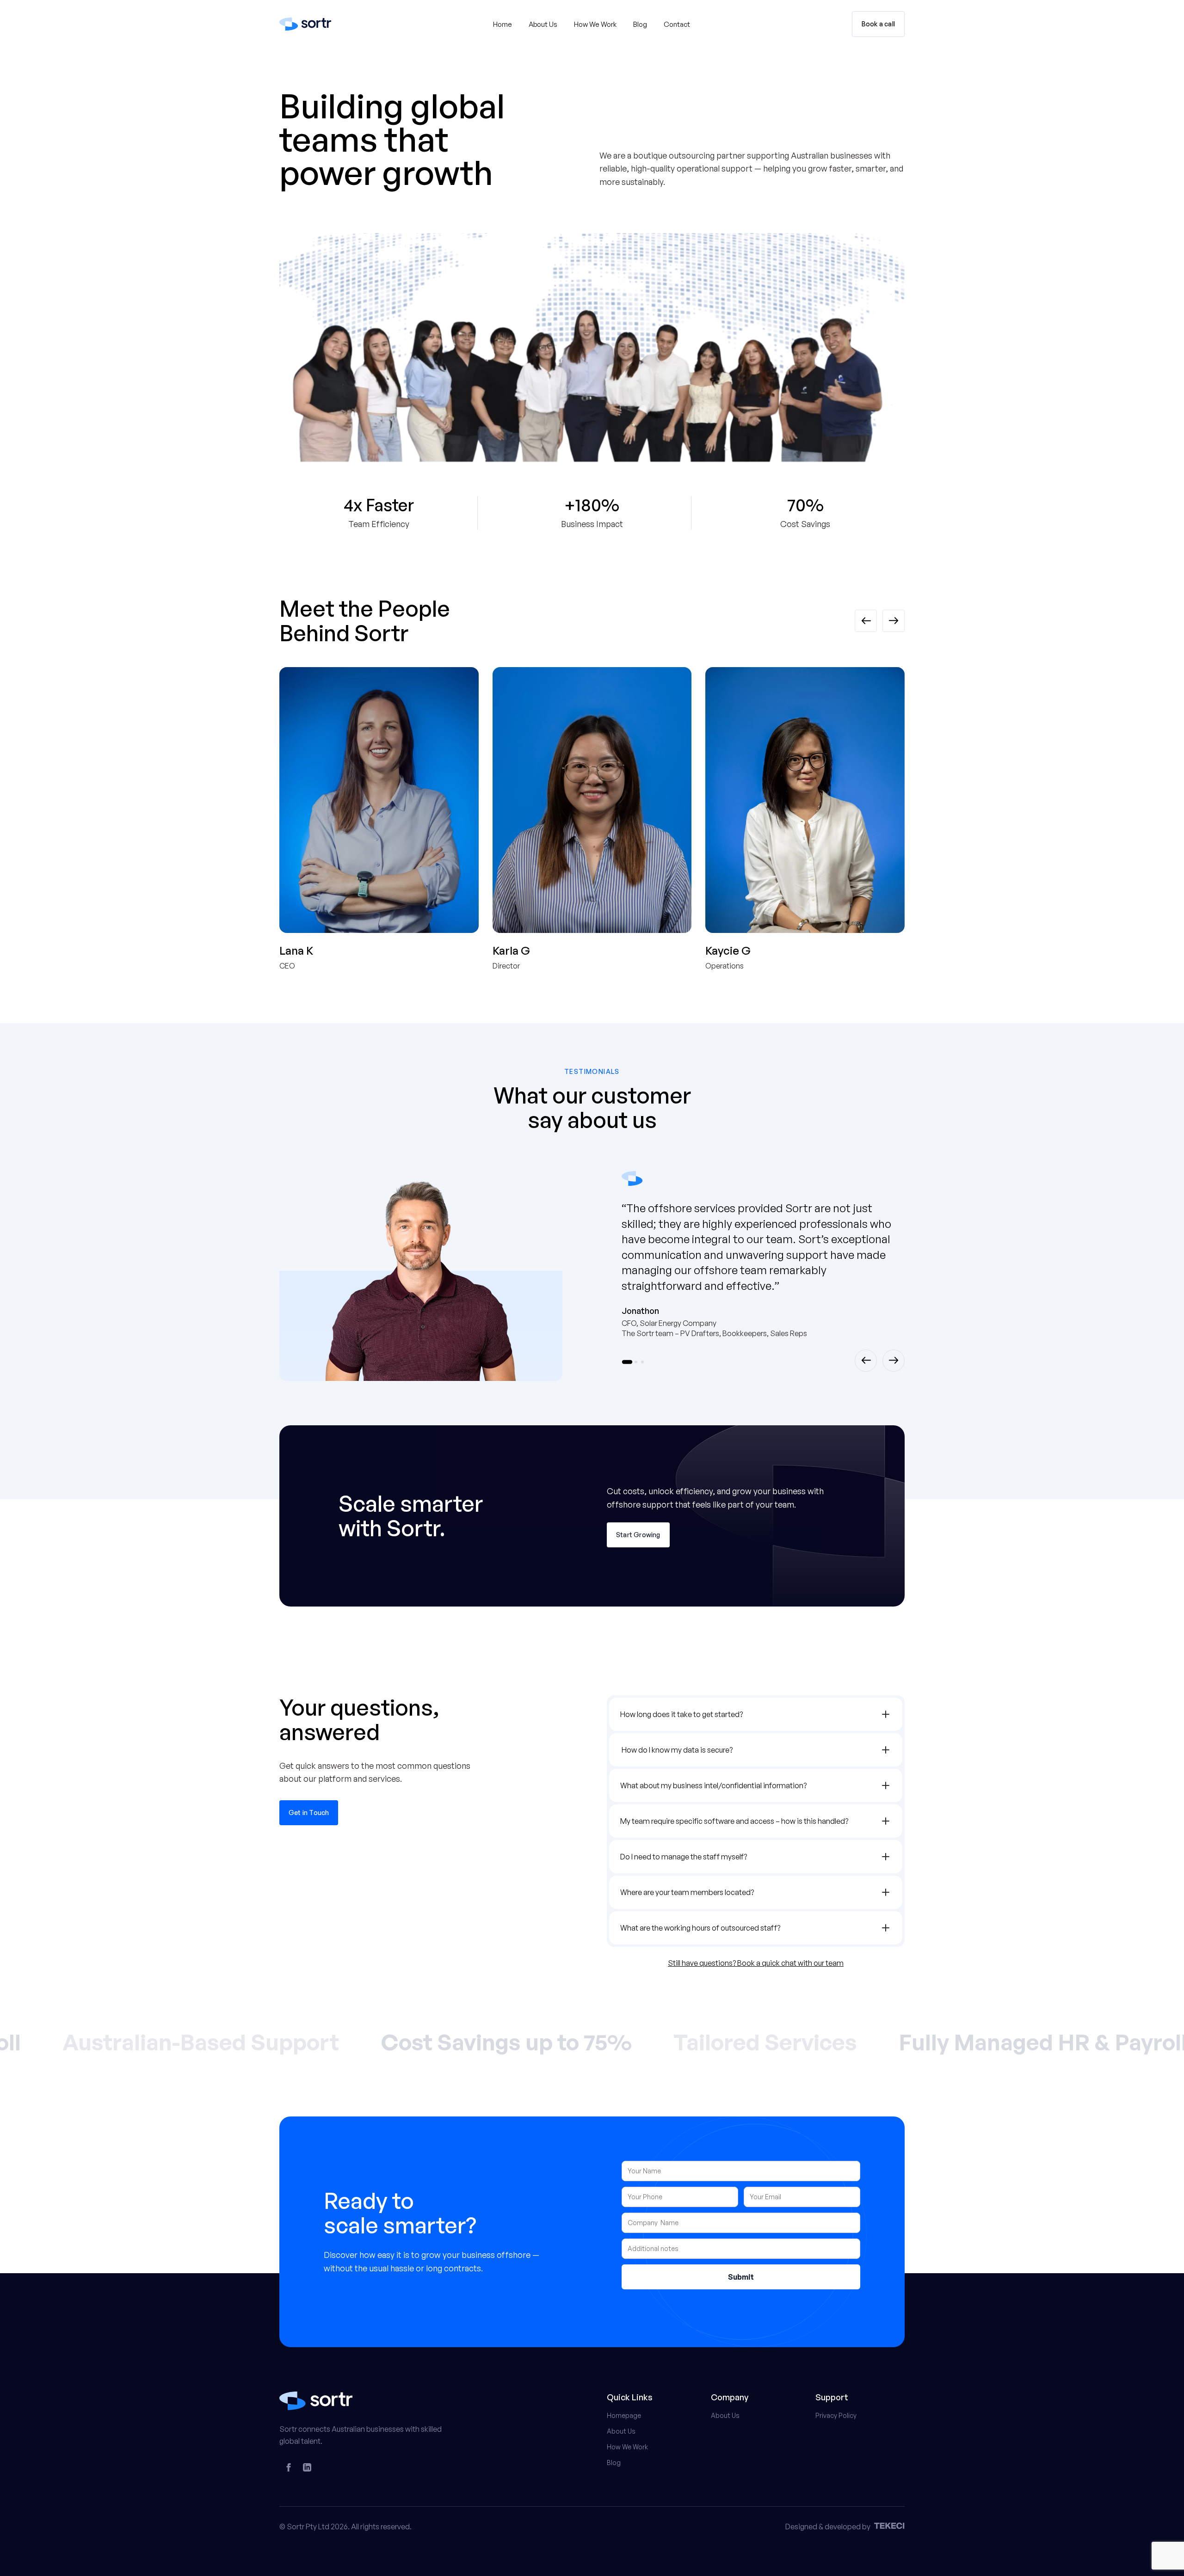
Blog (640, 24)
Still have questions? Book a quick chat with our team (756, 1963)
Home (503, 24)
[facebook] (289, 2467)
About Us (543, 24)
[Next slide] (894, 621)
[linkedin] (307, 2467)
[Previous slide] (866, 621)
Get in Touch (309, 1812)
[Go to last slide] (866, 1361)
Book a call (878, 24)
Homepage (624, 2415)
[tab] (627, 1362)
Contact (677, 24)
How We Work (595, 24)
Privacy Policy (836, 2415)
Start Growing (638, 1535)
